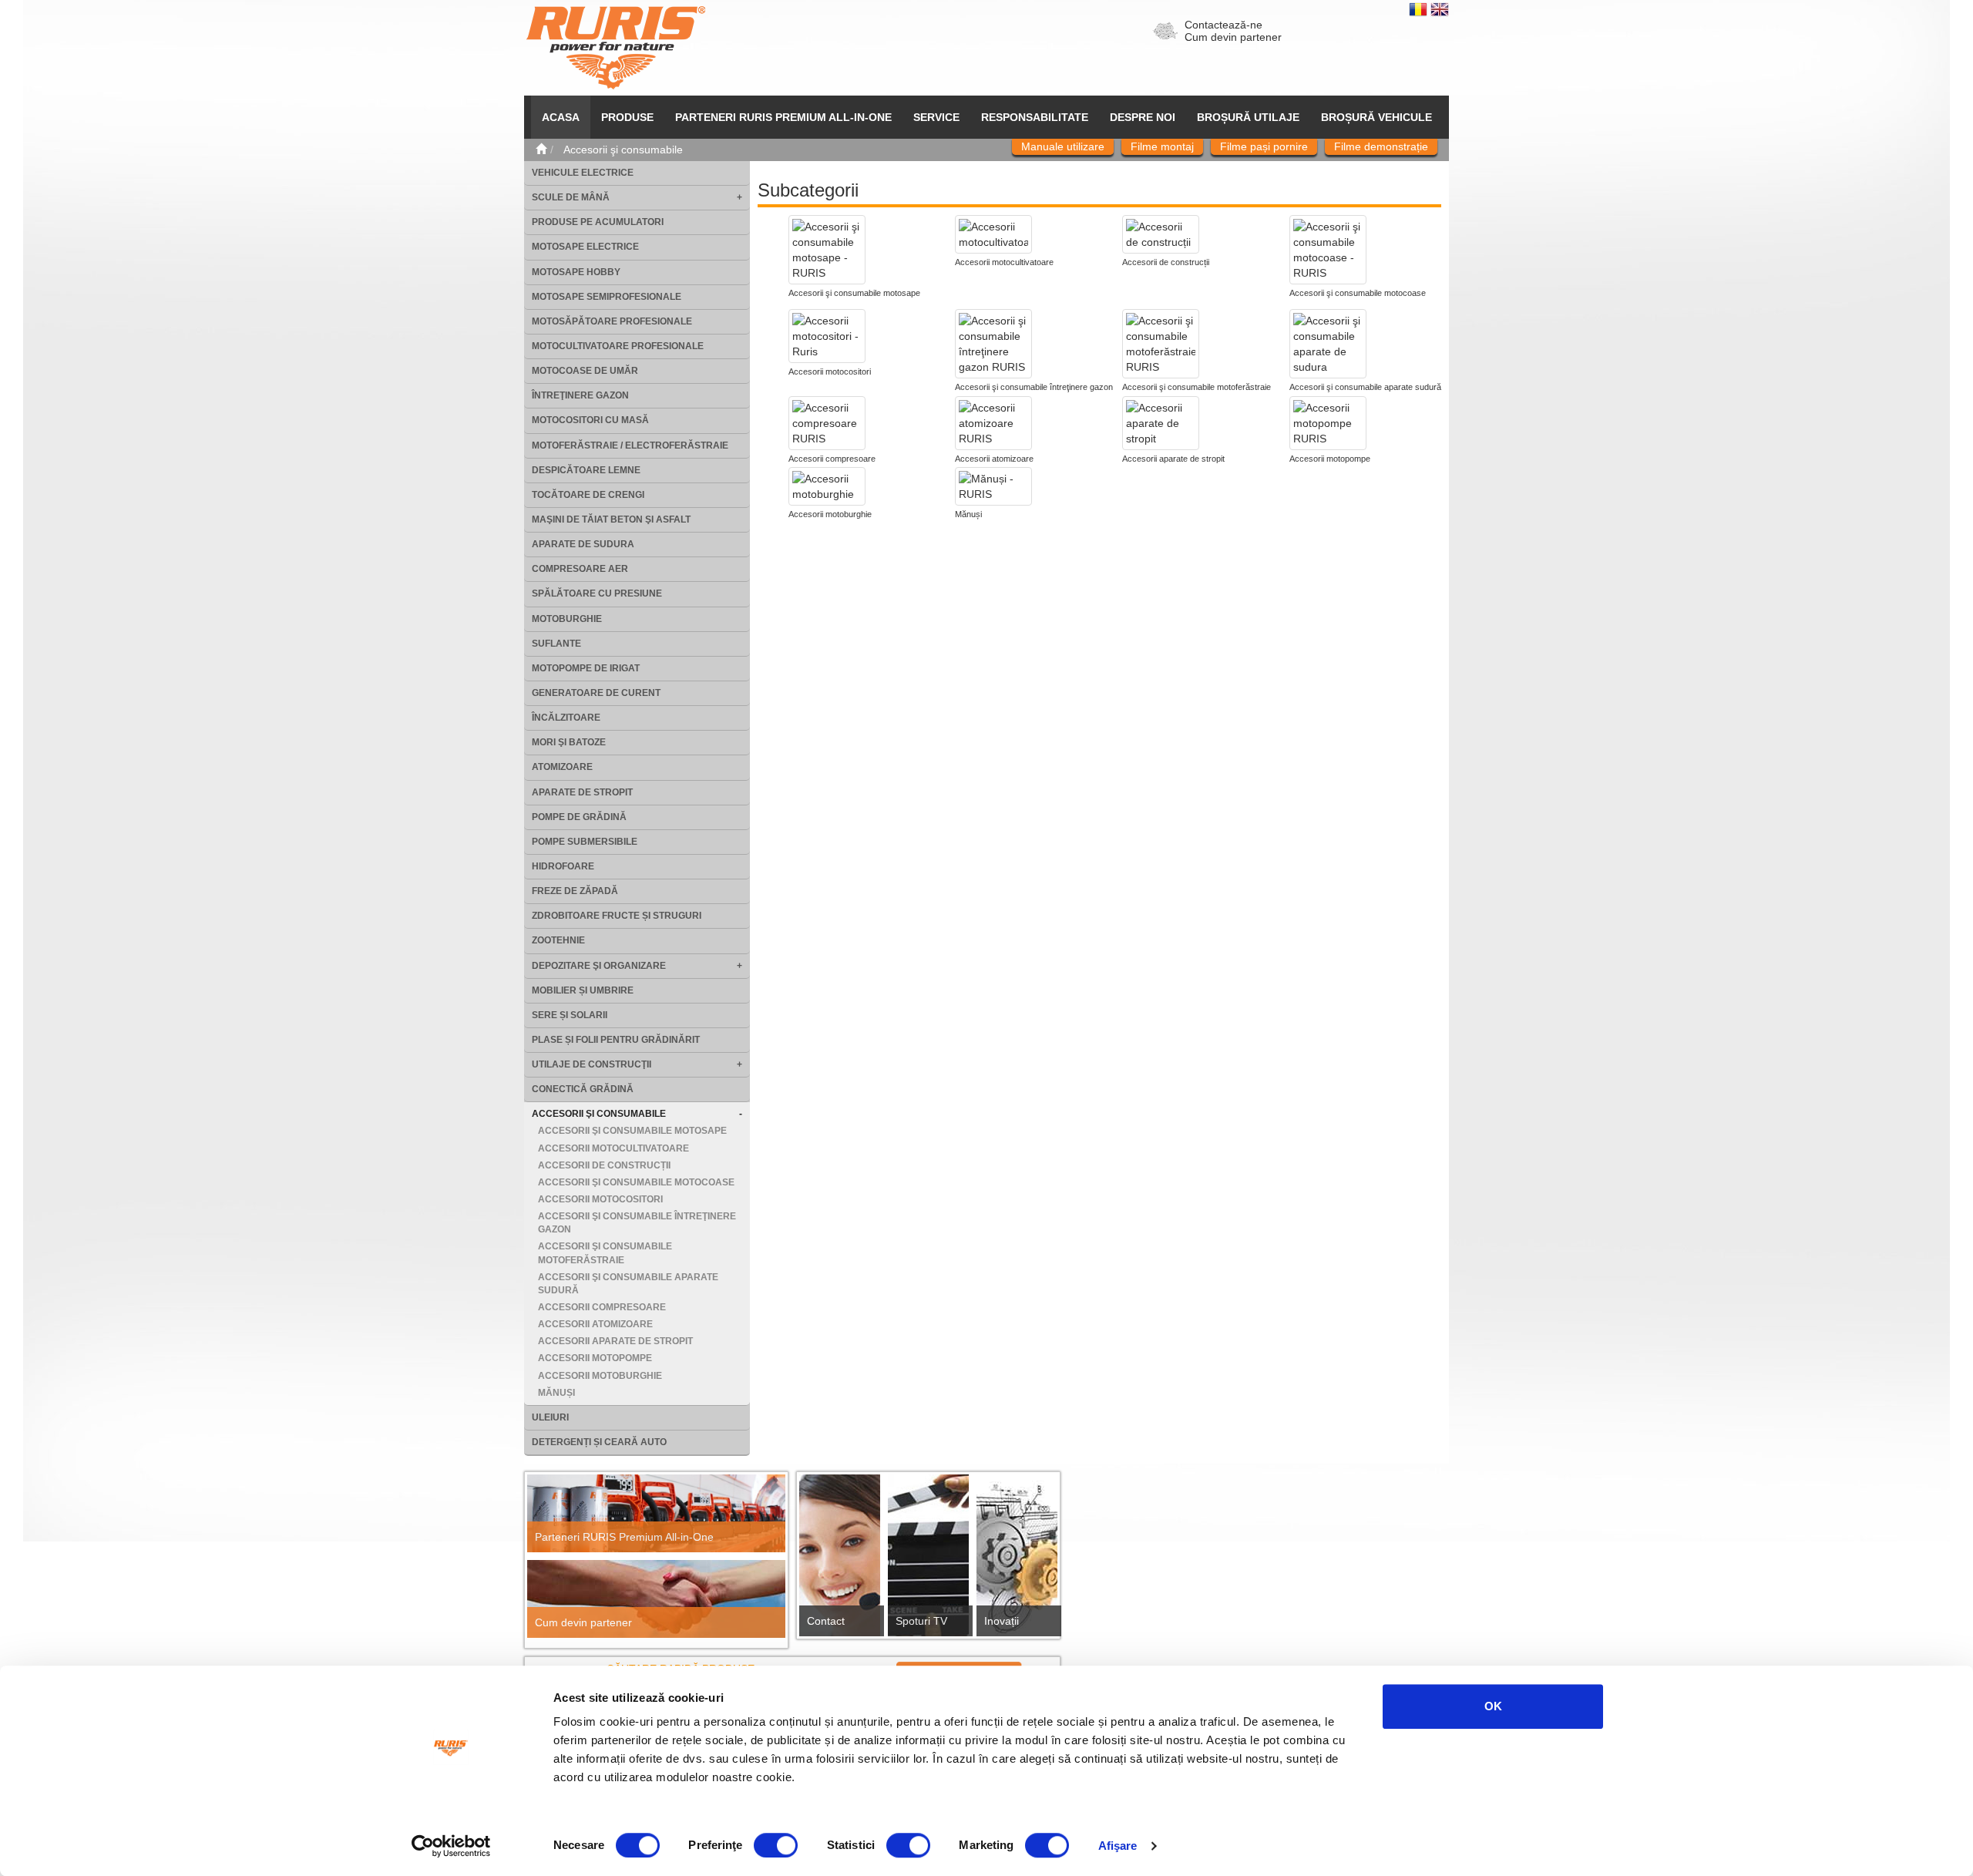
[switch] (776, 1845)
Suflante (556, 644)
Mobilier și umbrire (583, 990)
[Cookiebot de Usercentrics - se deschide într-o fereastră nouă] (451, 1846)
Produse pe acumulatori (598, 222)
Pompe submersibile (585, 842)
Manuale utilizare (1063, 146)
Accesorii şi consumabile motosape (632, 1131)
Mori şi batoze (569, 742)
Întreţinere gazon (580, 395)
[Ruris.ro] (541, 150)
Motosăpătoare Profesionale (612, 321)
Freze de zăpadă (575, 891)
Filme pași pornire (1264, 146)
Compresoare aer (580, 569)
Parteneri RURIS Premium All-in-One (624, 1537)
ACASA (561, 117)
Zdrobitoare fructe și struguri (617, 916)
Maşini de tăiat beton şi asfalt (611, 519)
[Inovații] (1017, 1560)
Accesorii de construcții (604, 1165)
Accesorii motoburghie (600, 1376)
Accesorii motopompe (595, 1358)
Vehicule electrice (583, 173)
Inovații (1002, 1621)
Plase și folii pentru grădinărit (616, 1040)
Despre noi (1143, 117)
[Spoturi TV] (928, 1560)
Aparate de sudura (583, 544)
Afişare (1118, 1846)
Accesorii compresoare (602, 1307)
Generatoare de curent (596, 693)
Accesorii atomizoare (595, 1324)
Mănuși (556, 1393)
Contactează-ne (1223, 25)
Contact (826, 1621)
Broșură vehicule (1376, 117)
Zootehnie (558, 940)
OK (1493, 1706)
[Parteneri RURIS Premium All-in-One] (656, 1513)
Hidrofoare (563, 866)
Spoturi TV (921, 1621)
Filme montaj (1162, 146)
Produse (627, 117)
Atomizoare (562, 767)
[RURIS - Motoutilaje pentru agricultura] (616, 47)
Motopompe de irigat (586, 668)
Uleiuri (550, 1417)
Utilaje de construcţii (592, 1064)
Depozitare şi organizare (599, 966)
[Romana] (1420, 8)
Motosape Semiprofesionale (607, 297)
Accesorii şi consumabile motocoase (636, 1182)
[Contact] (840, 1560)
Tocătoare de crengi (588, 495)
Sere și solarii (570, 1015)
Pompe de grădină (579, 817)
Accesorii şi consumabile (599, 1114)
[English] (1440, 8)
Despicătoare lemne (586, 470)
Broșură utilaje (1248, 117)
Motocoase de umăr (585, 371)
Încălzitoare (566, 718)
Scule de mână (571, 197)
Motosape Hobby (576, 272)
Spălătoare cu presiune (597, 593)
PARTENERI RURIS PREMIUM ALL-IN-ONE (783, 117)
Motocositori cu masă (590, 420)
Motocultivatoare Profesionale (618, 346)
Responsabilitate (1035, 117)
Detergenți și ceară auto (599, 1442)
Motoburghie (567, 619)
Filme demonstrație (1381, 146)
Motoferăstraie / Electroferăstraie (630, 445)
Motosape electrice (585, 247)
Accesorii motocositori (600, 1199)
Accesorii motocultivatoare (613, 1148)
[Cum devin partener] (656, 1599)
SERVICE (936, 117)
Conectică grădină (583, 1089)
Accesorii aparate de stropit (615, 1341)
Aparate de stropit (582, 792)
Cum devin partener (1233, 37)
